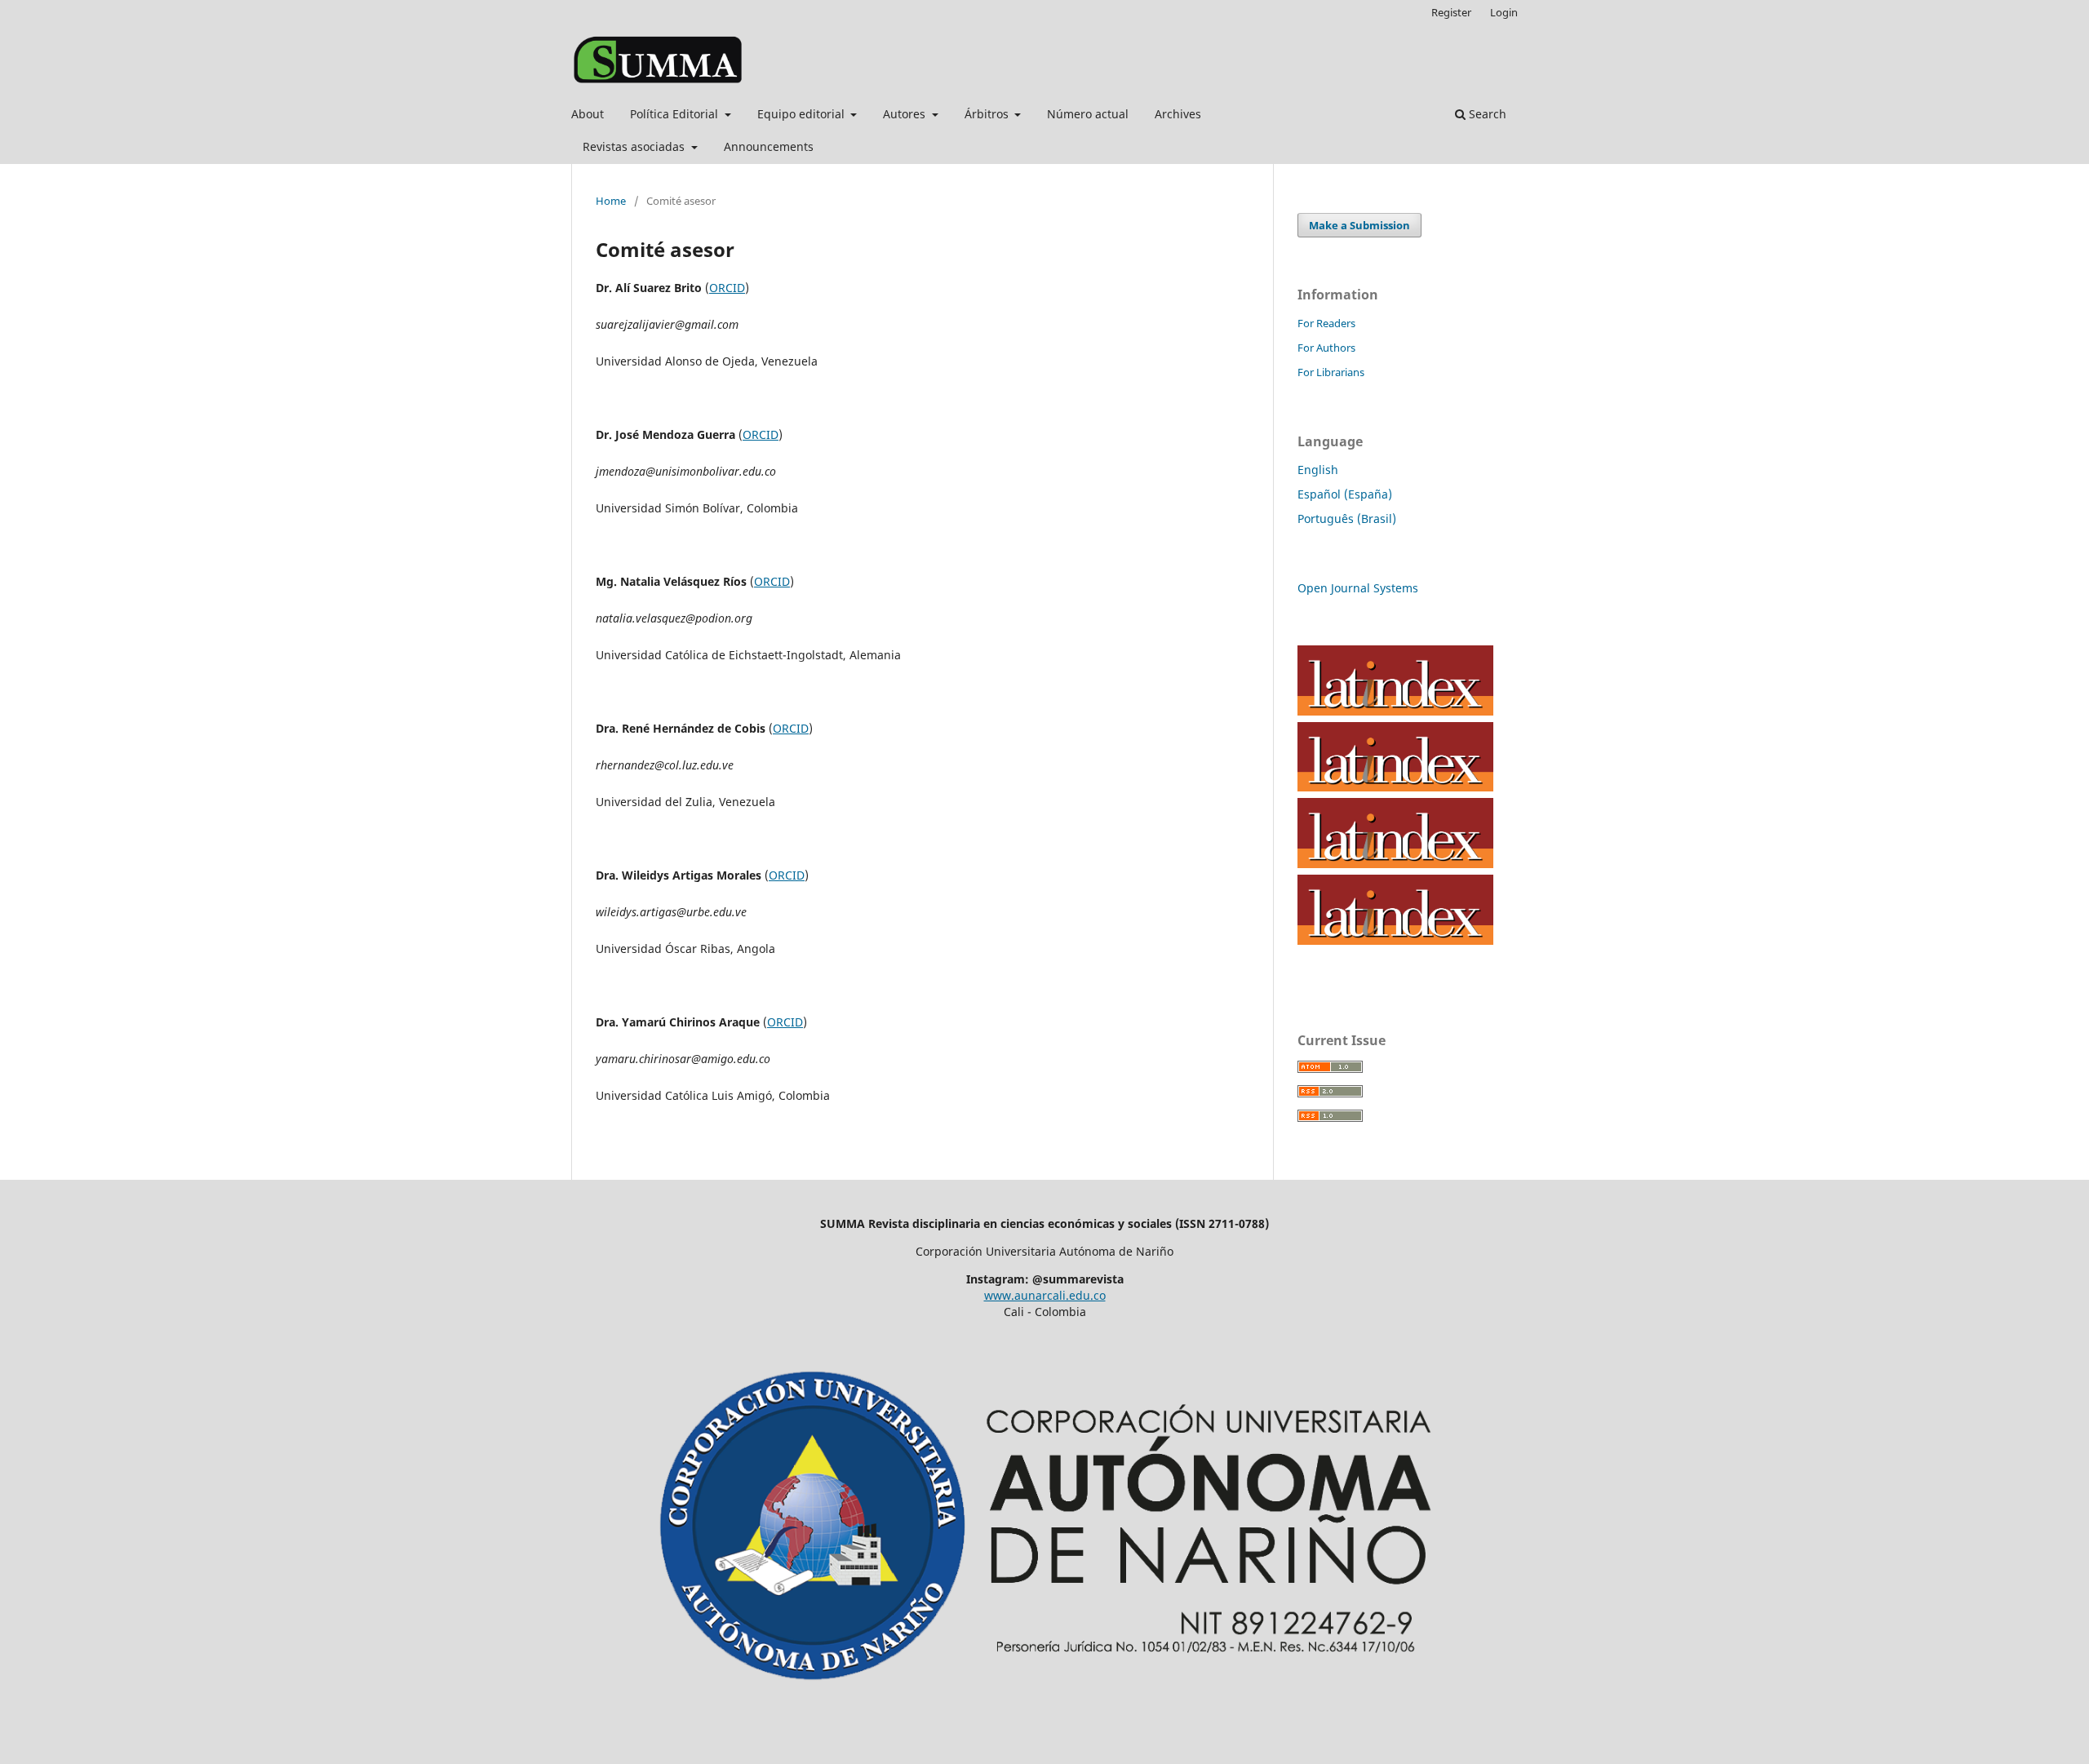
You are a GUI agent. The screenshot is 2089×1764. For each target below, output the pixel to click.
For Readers (1326, 323)
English (1318, 470)
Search (1486, 114)
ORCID (727, 288)
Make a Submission (1359, 225)
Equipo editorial (803, 114)
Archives (1178, 114)
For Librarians (1331, 372)
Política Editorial (676, 114)
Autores (906, 114)
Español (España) (1345, 494)
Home (611, 201)
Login (1504, 12)
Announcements (769, 146)
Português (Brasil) (1347, 519)
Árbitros (988, 114)
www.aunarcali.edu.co (1045, 1295)
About (588, 114)
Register (1451, 12)
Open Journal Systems (1358, 588)
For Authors (1326, 348)
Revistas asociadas (635, 146)
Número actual (1088, 114)
